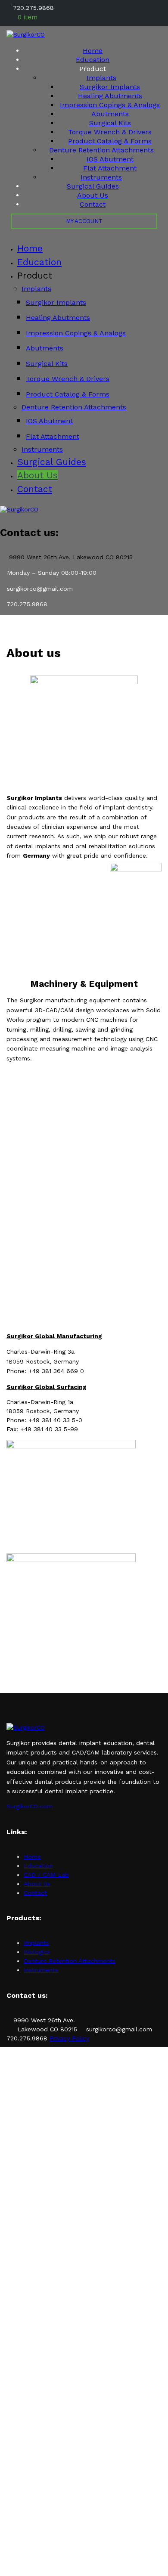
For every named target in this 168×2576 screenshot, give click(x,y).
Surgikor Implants (110, 87)
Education (93, 60)
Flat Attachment (110, 168)
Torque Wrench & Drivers (110, 132)
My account (84, 221)
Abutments (110, 114)
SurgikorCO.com (30, 1806)
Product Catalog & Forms (110, 141)
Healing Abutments (110, 96)
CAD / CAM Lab (46, 1875)
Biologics (37, 1952)
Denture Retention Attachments (101, 150)
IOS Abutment (110, 159)
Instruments (101, 177)
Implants (101, 78)
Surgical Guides (93, 186)
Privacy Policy (69, 2038)
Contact (93, 204)
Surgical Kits (110, 123)
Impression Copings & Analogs (110, 105)
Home (93, 51)
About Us (93, 195)
